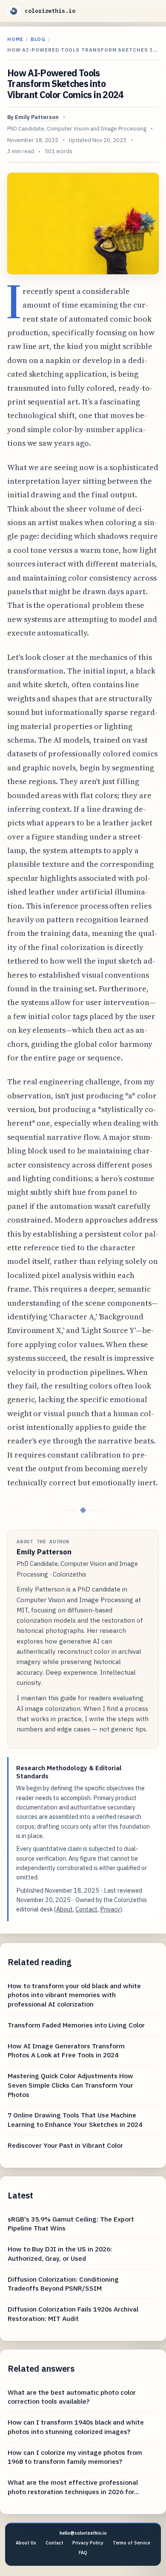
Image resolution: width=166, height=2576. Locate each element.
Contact (86, 1909)
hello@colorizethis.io (83, 2533)
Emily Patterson (37, 117)
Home (15, 39)
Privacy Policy (88, 2543)
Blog (38, 39)
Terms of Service (132, 2543)
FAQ (83, 2553)
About (64, 1909)
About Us (26, 2543)
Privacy (110, 1909)
